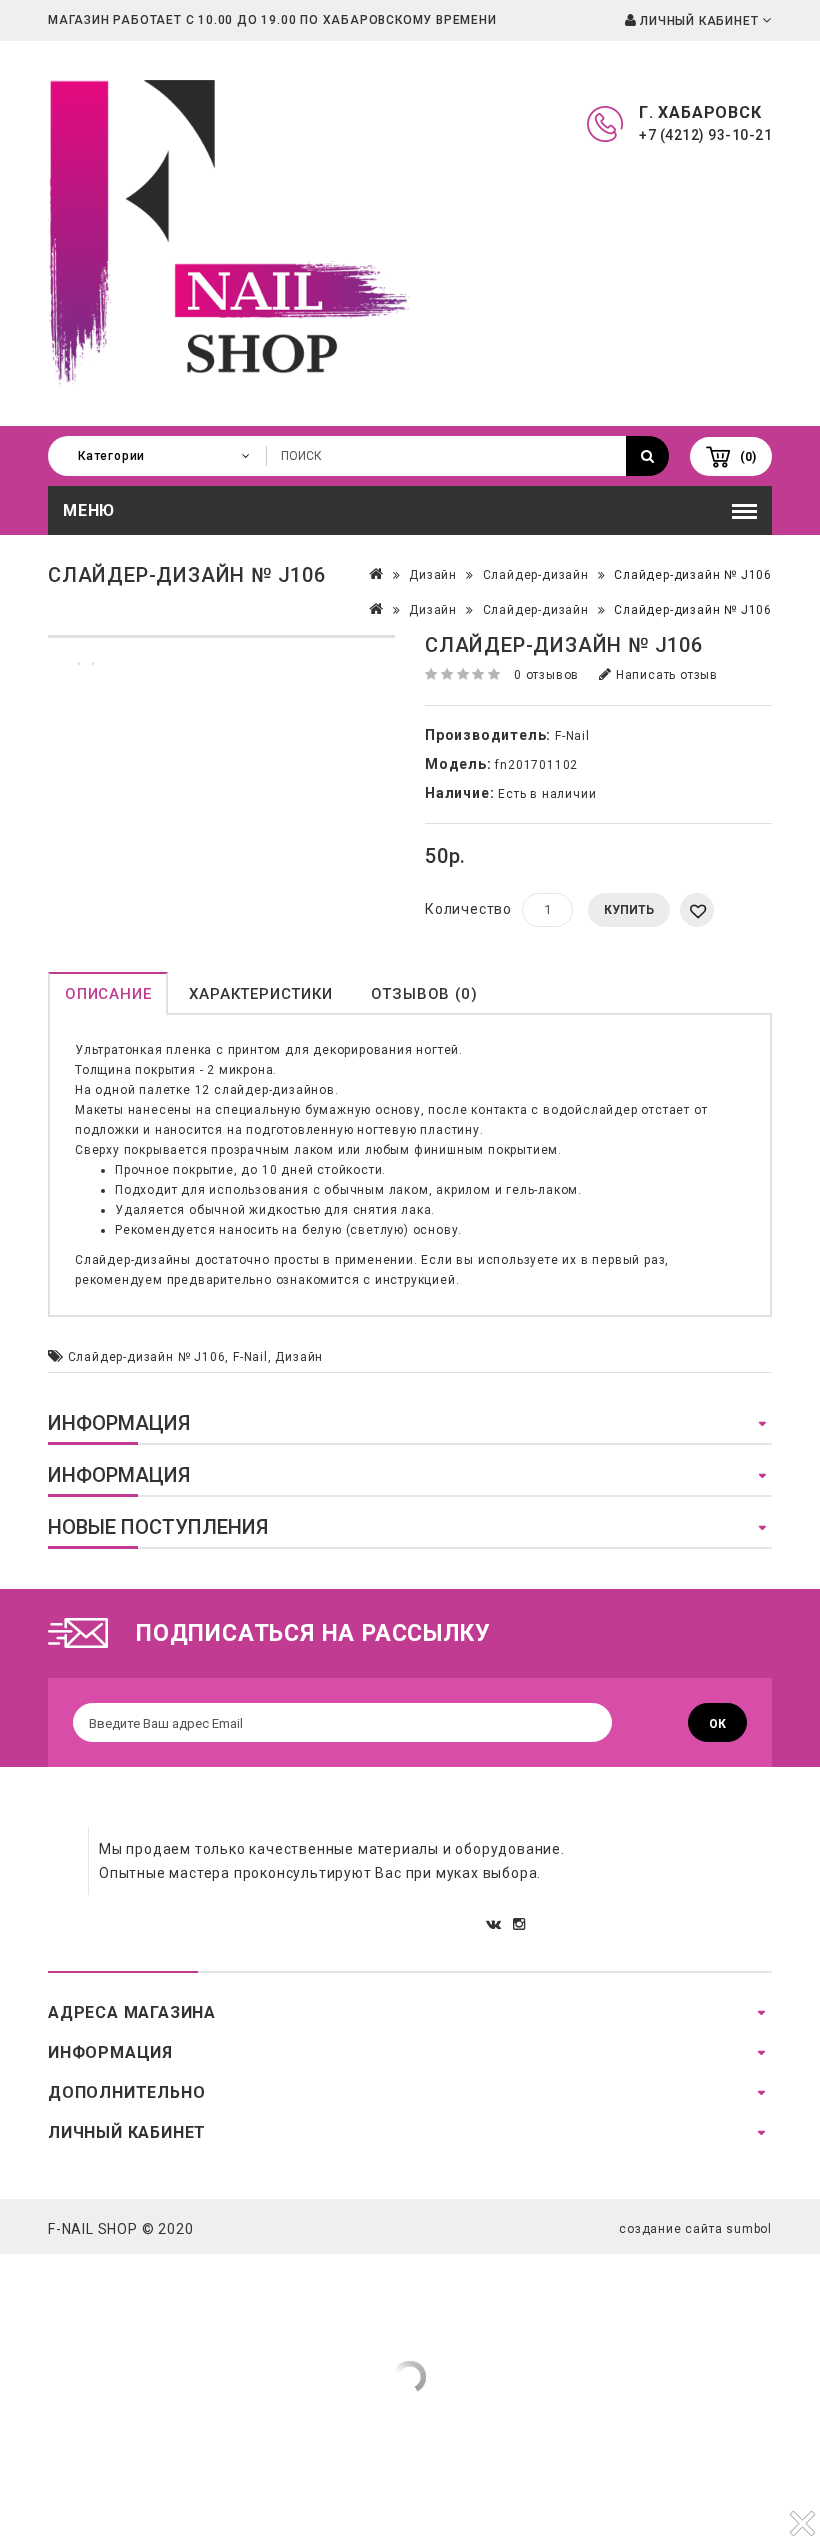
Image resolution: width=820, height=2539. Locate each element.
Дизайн (433, 575)
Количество (468, 909)
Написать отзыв (665, 675)
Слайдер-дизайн (536, 575)
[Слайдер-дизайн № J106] (221, 636)
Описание (108, 994)
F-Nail (572, 736)
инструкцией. (417, 1280)
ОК (717, 1724)
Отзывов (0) (424, 994)
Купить (629, 910)
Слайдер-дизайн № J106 (693, 575)
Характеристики (260, 994)
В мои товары (697, 910)
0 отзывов (546, 675)
